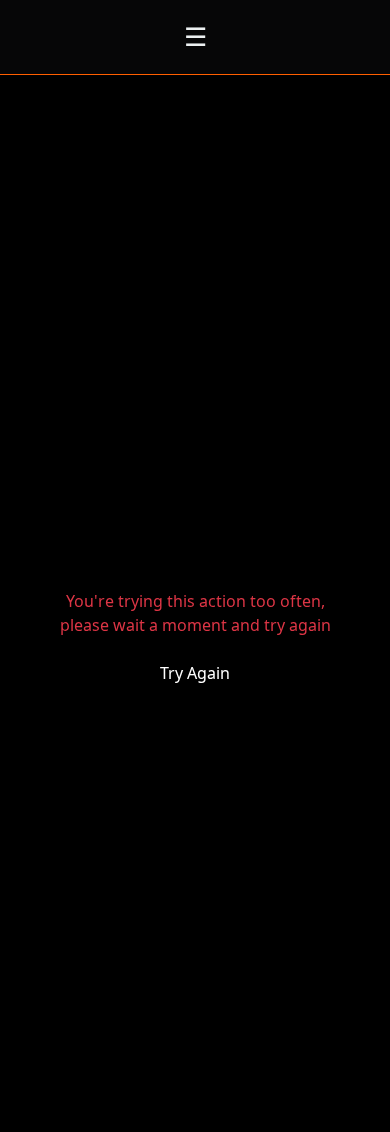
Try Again (195, 673)
